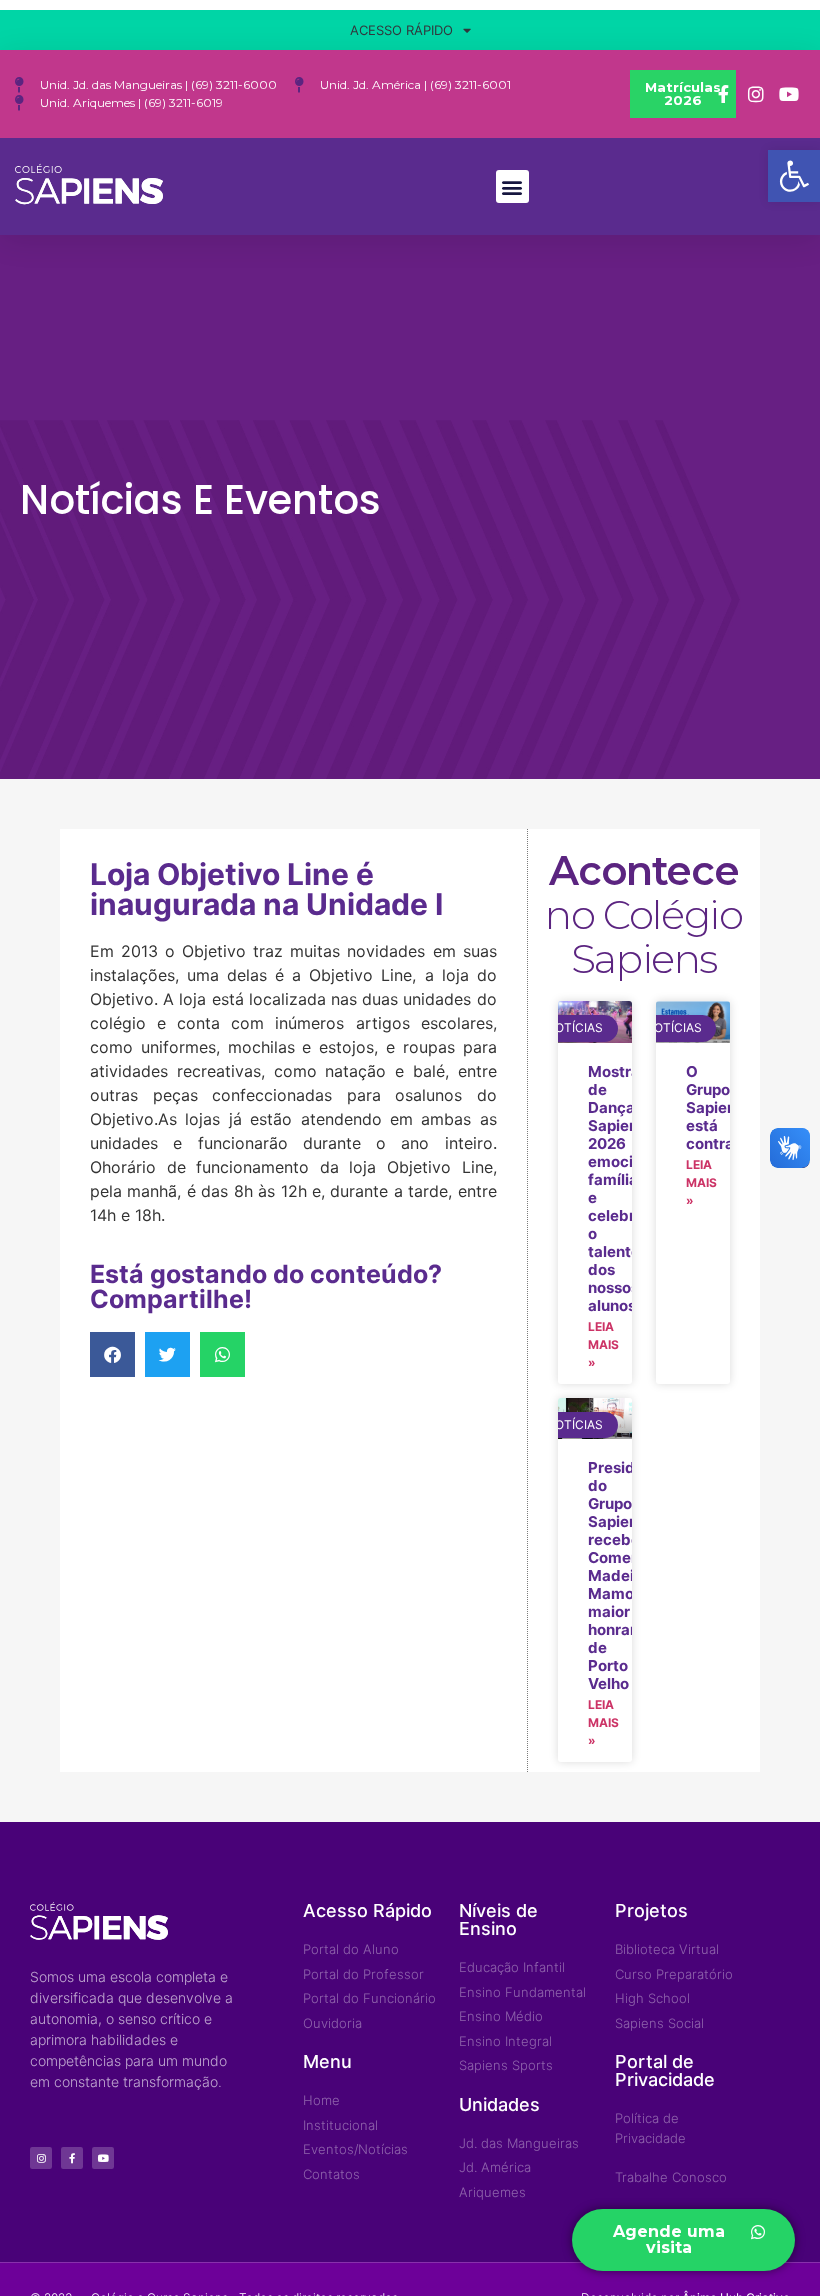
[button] (512, 186)
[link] (794, 176)
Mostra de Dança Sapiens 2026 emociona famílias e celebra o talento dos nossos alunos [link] (624, 1188)
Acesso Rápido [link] (401, 30)
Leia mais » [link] (603, 1344)
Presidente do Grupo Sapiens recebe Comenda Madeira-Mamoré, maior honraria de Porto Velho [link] (628, 1575)
